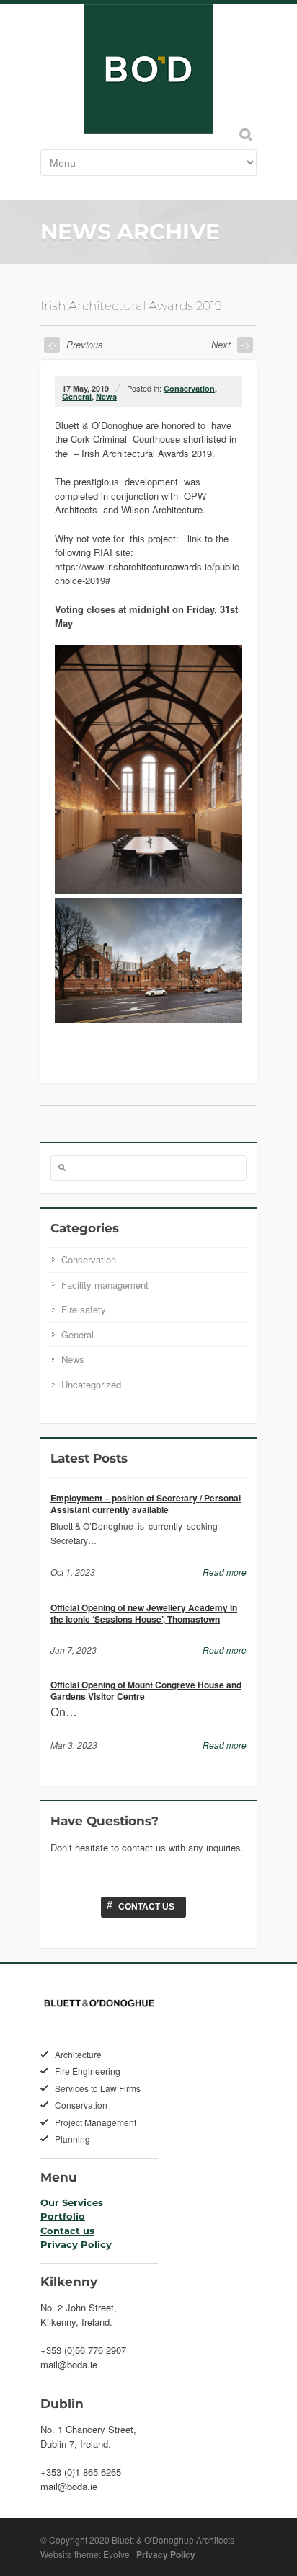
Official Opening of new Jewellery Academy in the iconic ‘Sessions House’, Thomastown (144, 1613)
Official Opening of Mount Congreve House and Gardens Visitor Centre (146, 1690)
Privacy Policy (76, 2244)
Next (231, 344)
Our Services (72, 2202)
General (77, 396)
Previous (75, 344)
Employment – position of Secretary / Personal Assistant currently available (146, 1504)
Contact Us (141, 1905)
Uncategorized (91, 1384)
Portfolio (63, 2216)
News (106, 396)
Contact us (67, 2231)
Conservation (189, 388)
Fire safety (84, 1309)
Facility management (105, 1285)
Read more (225, 1572)
